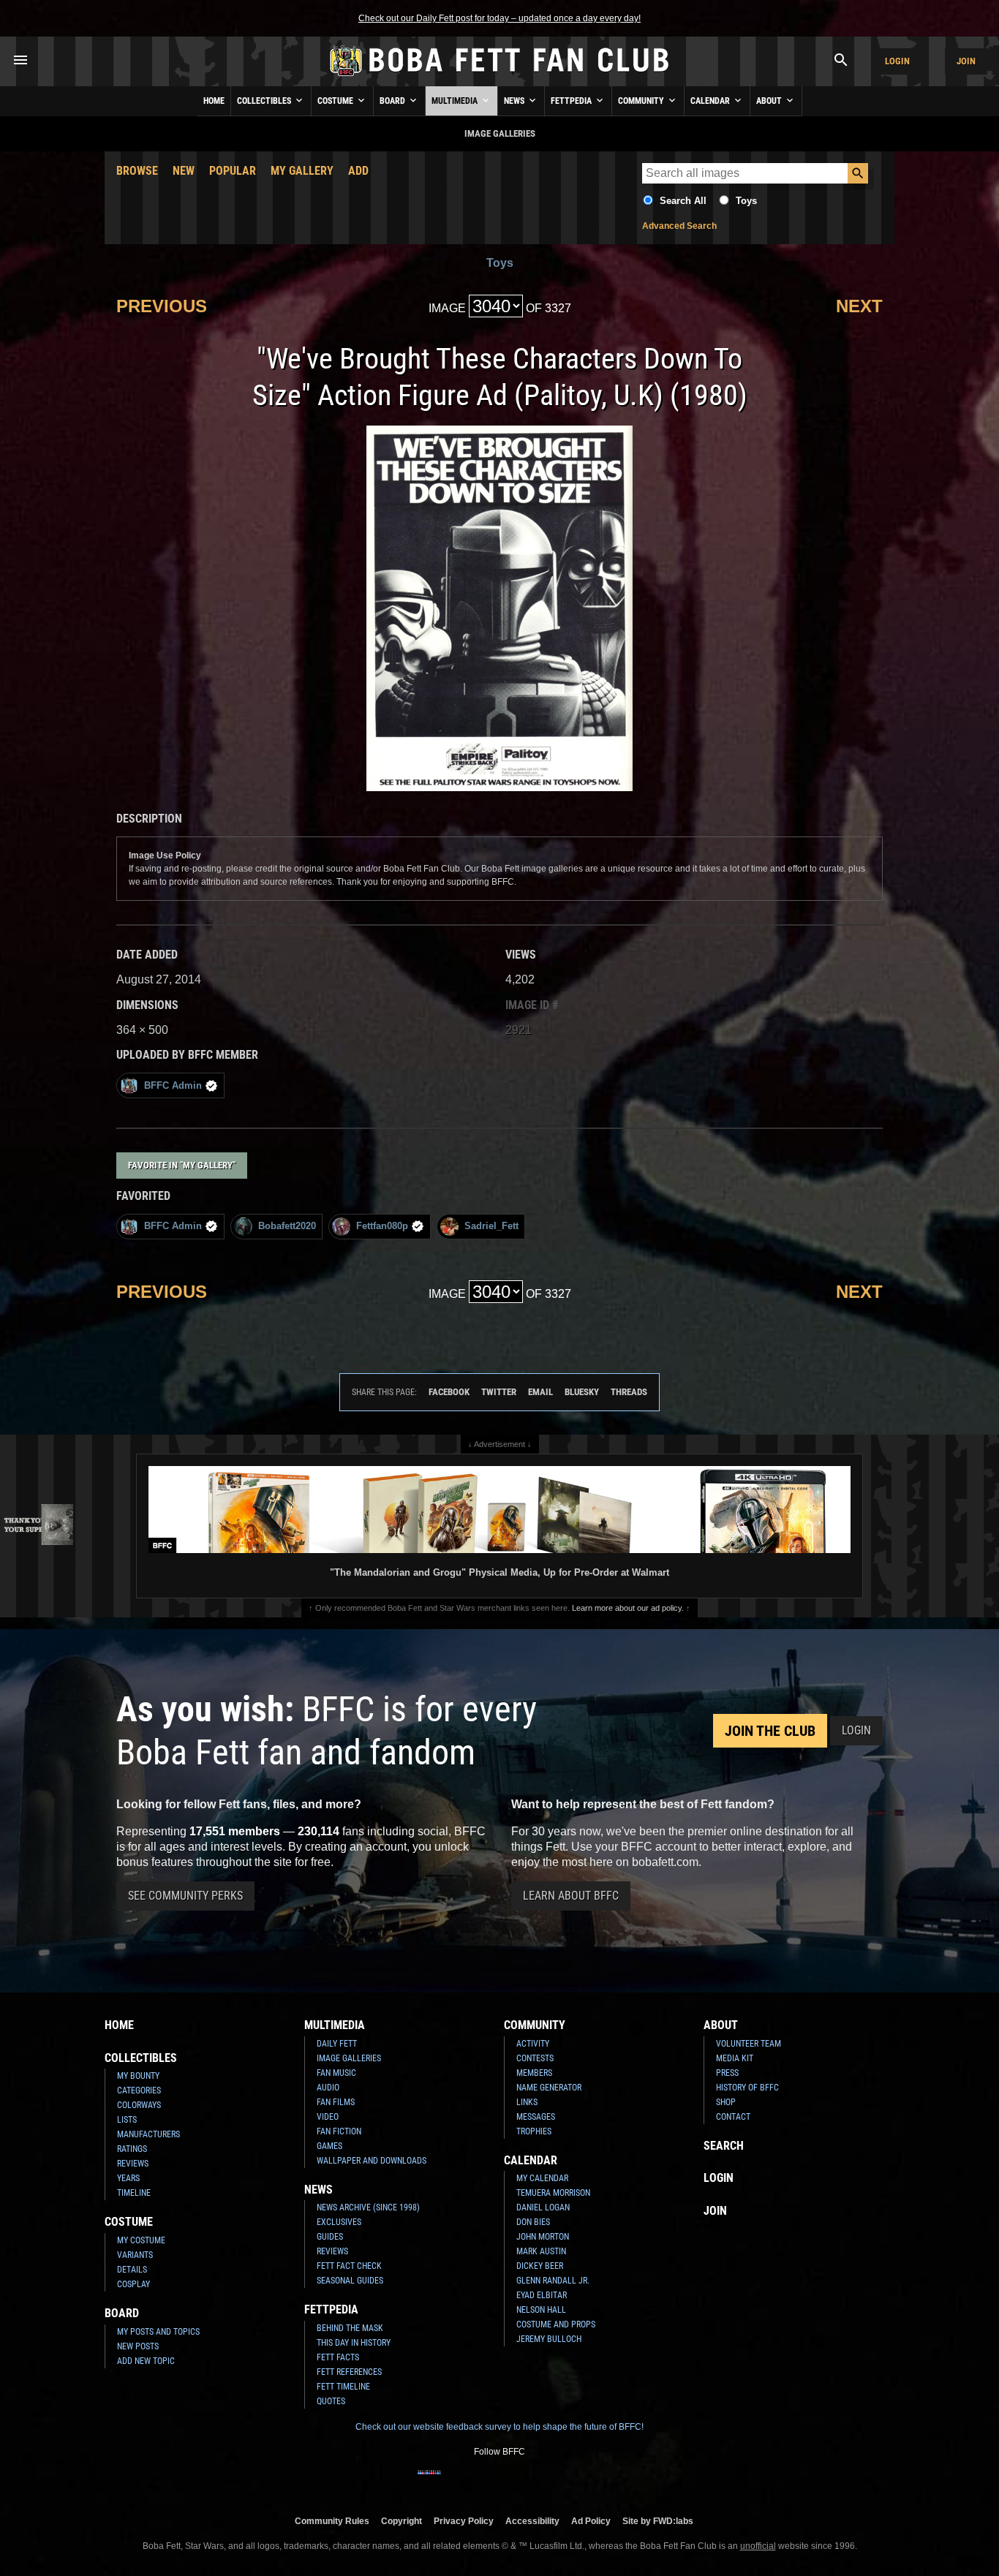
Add (358, 171)
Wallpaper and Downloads (372, 2161)
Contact (733, 2117)
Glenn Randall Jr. (553, 2281)
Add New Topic (146, 2361)
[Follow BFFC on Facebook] (429, 2482)
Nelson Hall (541, 2310)
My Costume (141, 2240)
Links (527, 2102)
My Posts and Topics (158, 2332)
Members (534, 2073)
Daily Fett (337, 2044)
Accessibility (532, 2521)
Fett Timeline (343, 2387)
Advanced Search (679, 226)
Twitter (499, 1392)
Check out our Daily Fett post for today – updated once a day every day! (499, 18)
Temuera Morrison (553, 2193)
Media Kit (735, 2058)
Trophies (534, 2131)
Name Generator (549, 2088)
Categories (139, 2090)
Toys (746, 201)
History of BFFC (747, 2088)
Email (540, 1392)
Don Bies (533, 2222)
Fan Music (336, 2073)
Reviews (133, 2164)
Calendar (711, 101)
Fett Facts (338, 2357)
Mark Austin (541, 2251)
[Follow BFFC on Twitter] (476, 2482)
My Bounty (138, 2076)
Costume (336, 101)
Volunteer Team (749, 2044)
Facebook (449, 1392)
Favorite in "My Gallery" (182, 1165)
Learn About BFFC (571, 1896)
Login (897, 61)
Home (214, 101)
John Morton (543, 2237)
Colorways (139, 2105)
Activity (533, 2044)
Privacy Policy (464, 2521)
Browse (137, 171)
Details (132, 2270)
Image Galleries (349, 2058)
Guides (330, 2237)
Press (727, 2073)
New (184, 171)
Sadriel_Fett (491, 1226)
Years (128, 2178)
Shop (726, 2102)
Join (966, 61)
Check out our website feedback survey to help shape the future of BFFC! (499, 2427)
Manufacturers (148, 2134)
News (515, 101)
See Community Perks (185, 1896)
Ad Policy (591, 2521)
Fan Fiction (339, 2131)
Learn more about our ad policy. (628, 1608)
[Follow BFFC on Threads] (546, 2482)
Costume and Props (556, 2324)
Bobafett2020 (287, 1226)
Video (328, 2117)
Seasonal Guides (350, 2281)
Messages (536, 2117)
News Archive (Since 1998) (368, 2207)
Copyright (402, 2521)
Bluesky (582, 1392)
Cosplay (133, 2284)
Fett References (349, 2372)
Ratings (132, 2149)
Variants (135, 2255)
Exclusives (339, 2222)
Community (642, 101)
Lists (127, 2120)
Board (393, 101)
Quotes (331, 2401)
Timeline (134, 2193)
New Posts (138, 2346)
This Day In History (354, 2343)
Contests (535, 2058)
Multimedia (456, 101)
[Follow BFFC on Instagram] (453, 2482)
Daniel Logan (543, 2207)
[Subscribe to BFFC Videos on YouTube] (523, 2482)
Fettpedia (572, 101)
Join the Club (770, 1731)
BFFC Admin (173, 1085)
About (770, 101)
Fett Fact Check (349, 2266)
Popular (233, 171)
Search (724, 2146)
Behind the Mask (350, 2328)
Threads (629, 1392)
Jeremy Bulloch (549, 2339)
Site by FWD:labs (658, 2521)
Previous (162, 306)
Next (859, 306)
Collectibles (265, 101)
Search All (683, 201)
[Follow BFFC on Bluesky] (570, 2482)
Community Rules (332, 2521)
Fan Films (336, 2102)
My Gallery (302, 171)
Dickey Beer (540, 2266)
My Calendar (542, 2178)
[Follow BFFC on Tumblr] (499, 2482)
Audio (328, 2088)
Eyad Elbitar (542, 2295)
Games (329, 2146)
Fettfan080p (382, 1226)
